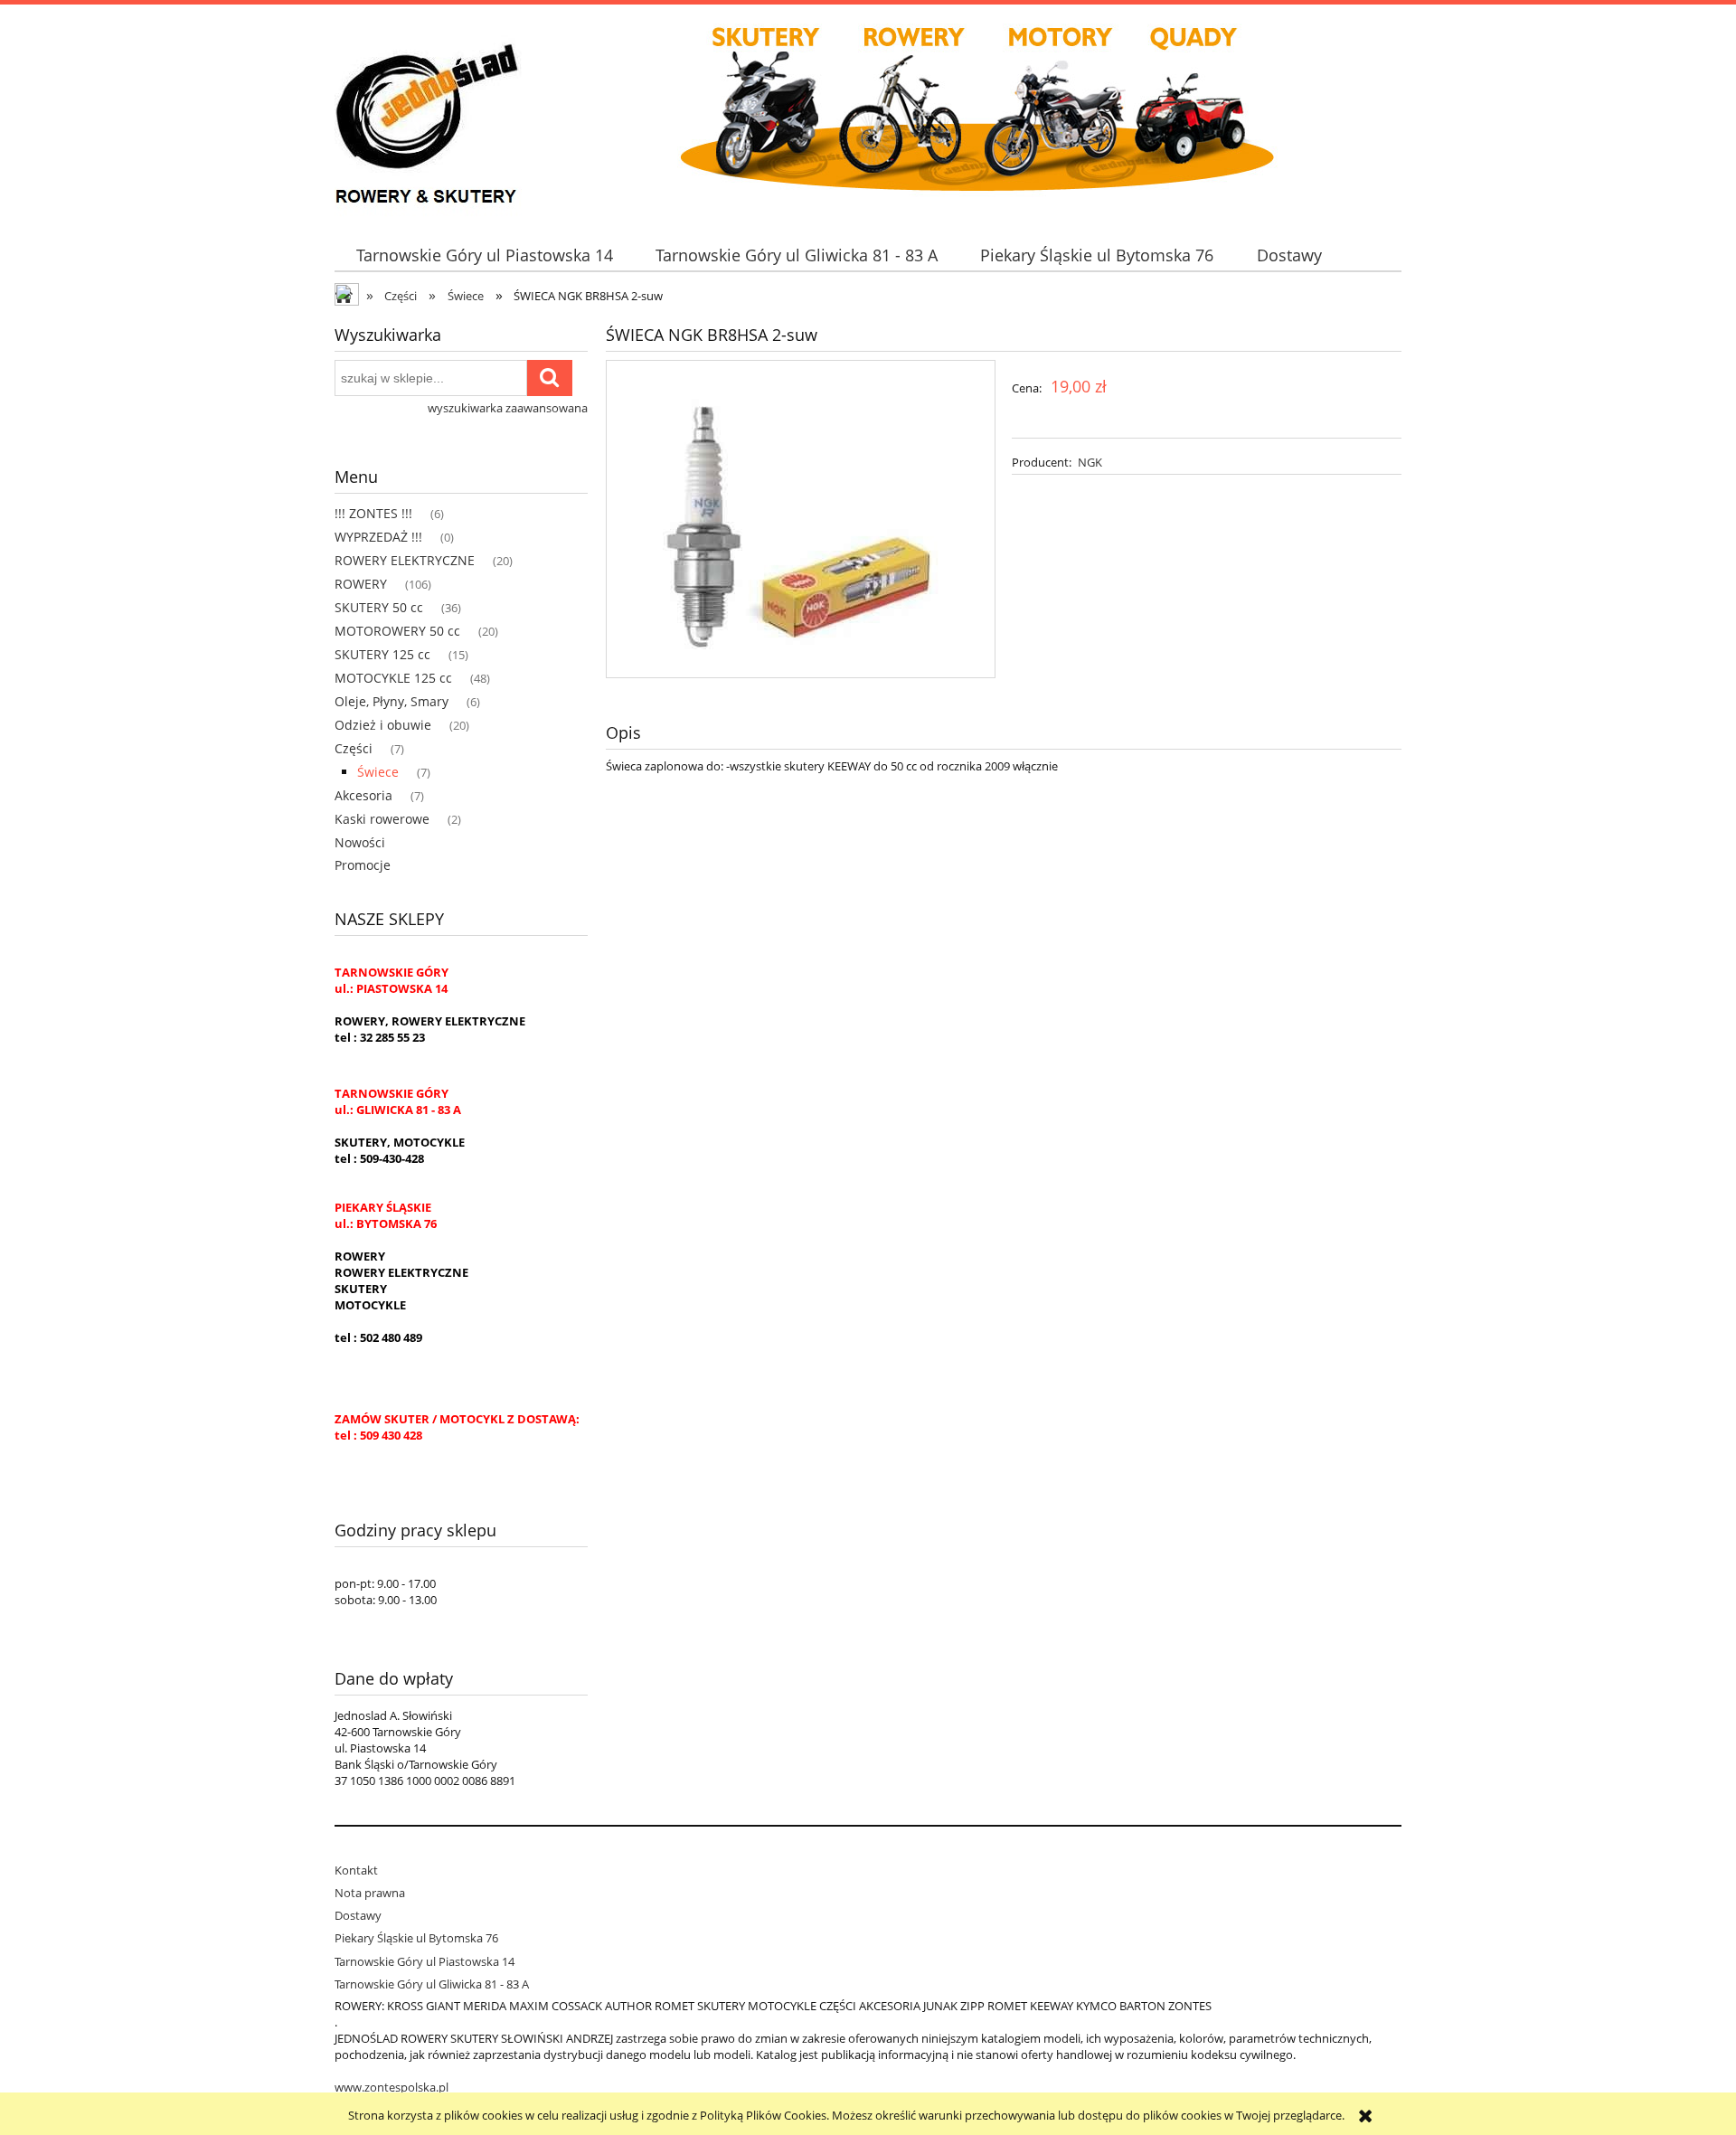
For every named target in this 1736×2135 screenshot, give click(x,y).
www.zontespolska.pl (392, 2087)
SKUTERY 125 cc (382, 654)
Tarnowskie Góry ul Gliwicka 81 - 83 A (432, 1984)
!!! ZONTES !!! (373, 513)
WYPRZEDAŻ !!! (378, 537)
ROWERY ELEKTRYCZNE (405, 560)
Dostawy (358, 1915)
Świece (378, 772)
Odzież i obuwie (383, 725)
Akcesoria (363, 795)
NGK (1090, 462)
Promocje (363, 865)
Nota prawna (370, 1893)
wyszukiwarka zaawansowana (508, 408)
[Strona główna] (428, 112)
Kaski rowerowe (382, 819)
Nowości (360, 842)
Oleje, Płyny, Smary (392, 701)
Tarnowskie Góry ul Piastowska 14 (425, 1961)
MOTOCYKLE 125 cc (393, 678)
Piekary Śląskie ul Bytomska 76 (416, 1938)
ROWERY (361, 584)
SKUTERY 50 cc (379, 607)
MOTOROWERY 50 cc (397, 631)
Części (354, 748)
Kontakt (356, 1870)
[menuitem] (484, 255)
